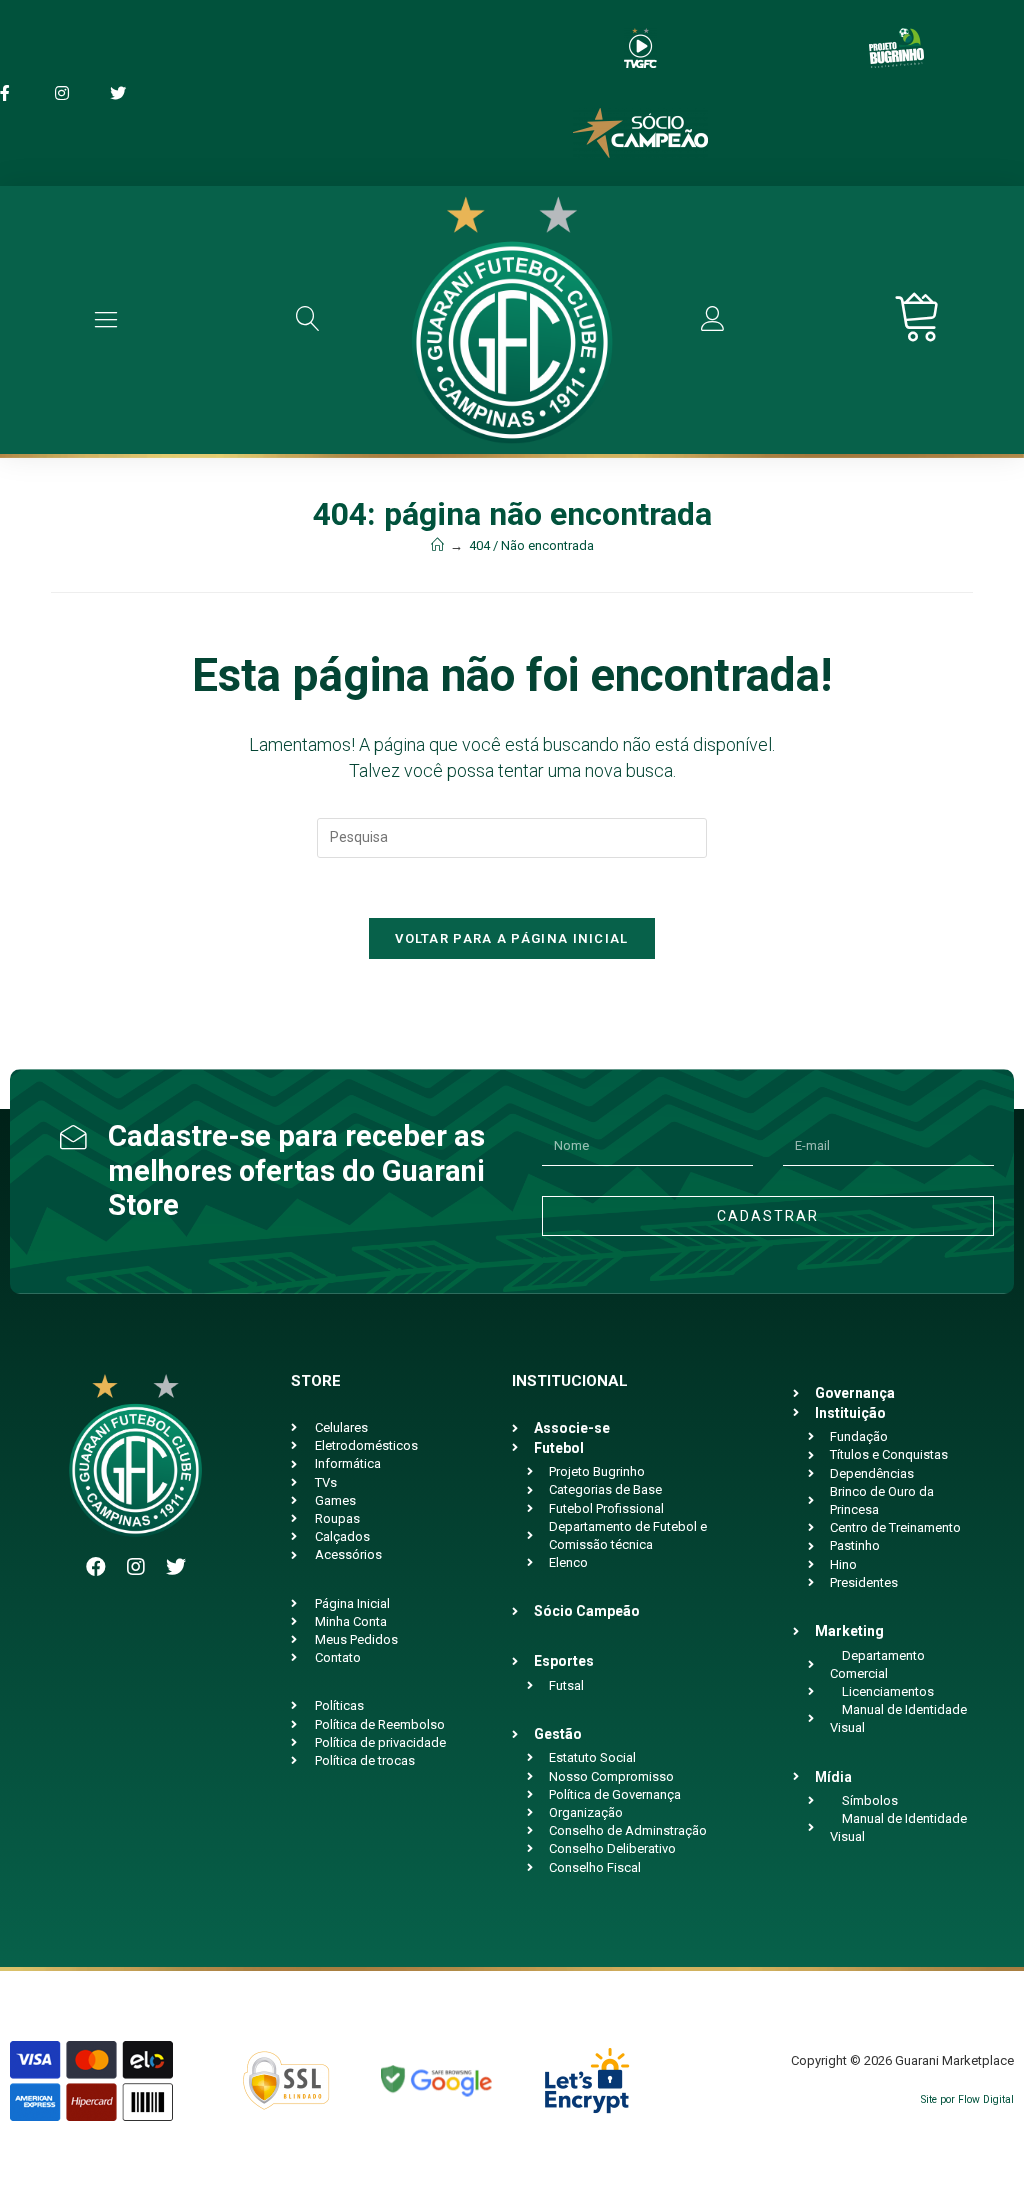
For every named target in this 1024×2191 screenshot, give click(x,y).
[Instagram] (136, 1567)
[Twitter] (176, 1567)
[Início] (437, 545)
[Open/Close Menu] (106, 319)
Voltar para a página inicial (511, 938)
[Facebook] (96, 1567)
